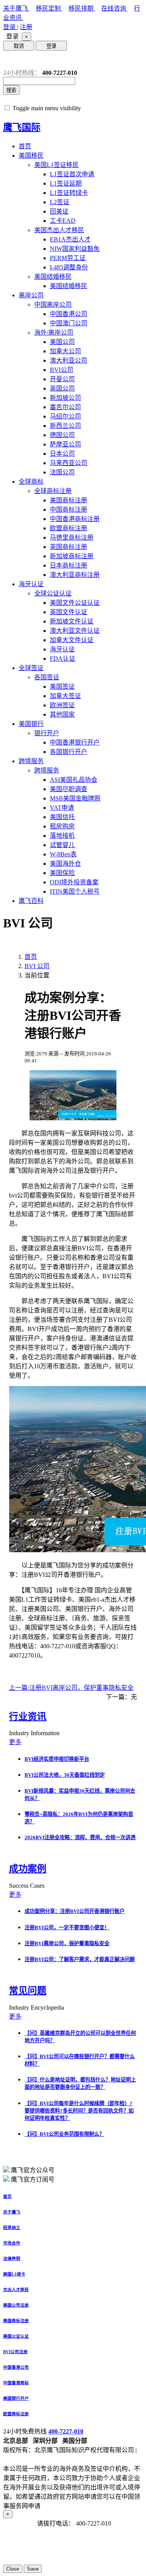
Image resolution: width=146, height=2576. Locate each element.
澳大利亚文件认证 (75, 631)
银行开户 (47, 733)
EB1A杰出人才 (70, 239)
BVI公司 (62, 370)
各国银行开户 (69, 752)
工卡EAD (63, 221)
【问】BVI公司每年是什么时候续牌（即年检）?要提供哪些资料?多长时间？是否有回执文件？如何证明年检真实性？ (79, 2111)
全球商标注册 (53, 491)
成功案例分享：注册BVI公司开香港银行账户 (75, 1911)
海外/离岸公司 (54, 332)
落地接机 (62, 836)
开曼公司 (62, 379)
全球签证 (31, 668)
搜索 (11, 90)
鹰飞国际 (22, 127)
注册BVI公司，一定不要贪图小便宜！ (67, 1928)
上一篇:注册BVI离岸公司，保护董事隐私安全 (71, 1688)
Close (13, 2569)
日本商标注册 (69, 565)
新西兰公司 (65, 426)
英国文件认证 (69, 612)
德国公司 (62, 435)
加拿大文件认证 (72, 640)
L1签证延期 (66, 183)
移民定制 (49, 8)
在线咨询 (114, 8)
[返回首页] (9, 60)
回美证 (59, 211)
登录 (10, 27)
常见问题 (28, 1991)
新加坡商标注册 (72, 556)
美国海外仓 (65, 864)
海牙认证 (31, 584)
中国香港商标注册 (75, 519)
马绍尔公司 (65, 416)
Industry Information (35, 1733)
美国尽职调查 (69, 789)
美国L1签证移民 (56, 165)
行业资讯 (28, 1717)
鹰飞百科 (31, 901)
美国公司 (62, 342)
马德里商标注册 (72, 537)
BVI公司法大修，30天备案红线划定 (65, 1775)
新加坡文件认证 (72, 621)
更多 (15, 1742)
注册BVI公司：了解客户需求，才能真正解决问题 (80, 1959)
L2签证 (60, 202)
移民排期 (82, 8)
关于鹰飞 (16, 8)
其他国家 (62, 714)
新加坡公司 (65, 398)
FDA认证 (62, 659)
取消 (19, 46)
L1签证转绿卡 (69, 193)
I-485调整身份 (69, 267)
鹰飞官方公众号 (33, 2170)
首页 (25, 146)
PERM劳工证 (68, 258)
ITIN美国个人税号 (75, 891)
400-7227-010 (66, 2431)
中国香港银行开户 (75, 742)
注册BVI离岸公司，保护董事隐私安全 (67, 1943)
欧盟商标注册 (69, 528)
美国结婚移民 (53, 277)
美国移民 (31, 155)
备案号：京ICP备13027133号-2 (45, 2459)
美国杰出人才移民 (59, 230)
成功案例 (28, 1869)
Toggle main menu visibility (47, 108)
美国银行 (31, 724)
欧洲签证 (62, 705)
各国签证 (47, 677)
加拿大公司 (65, 351)
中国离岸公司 (53, 305)
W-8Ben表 (63, 854)
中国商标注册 (69, 509)
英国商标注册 (69, 547)
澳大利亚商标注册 (75, 575)
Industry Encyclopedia (37, 2008)
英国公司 (62, 388)
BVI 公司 (37, 966)
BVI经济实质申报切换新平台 (57, 1759)
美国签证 (62, 687)
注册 (26, 27)
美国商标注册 (69, 500)
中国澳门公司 (69, 323)
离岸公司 (31, 295)
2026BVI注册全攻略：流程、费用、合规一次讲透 (80, 1837)
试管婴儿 (62, 845)
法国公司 (62, 472)
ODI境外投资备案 (74, 882)
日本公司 (62, 454)
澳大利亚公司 (69, 360)
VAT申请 (62, 808)
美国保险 (62, 873)
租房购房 (62, 826)
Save (33, 2569)
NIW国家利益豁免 (75, 249)
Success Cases (27, 1886)
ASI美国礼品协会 (74, 780)
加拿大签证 (65, 696)
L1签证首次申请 (72, 174)
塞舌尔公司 (65, 407)
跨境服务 (31, 761)
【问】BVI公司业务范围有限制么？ (64, 2134)
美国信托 (62, 817)
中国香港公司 (69, 314)
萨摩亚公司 (65, 444)
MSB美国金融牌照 (75, 798)
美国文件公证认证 (75, 603)
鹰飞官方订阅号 (33, 2179)
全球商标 (31, 482)
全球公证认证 (53, 593)
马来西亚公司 (69, 463)
